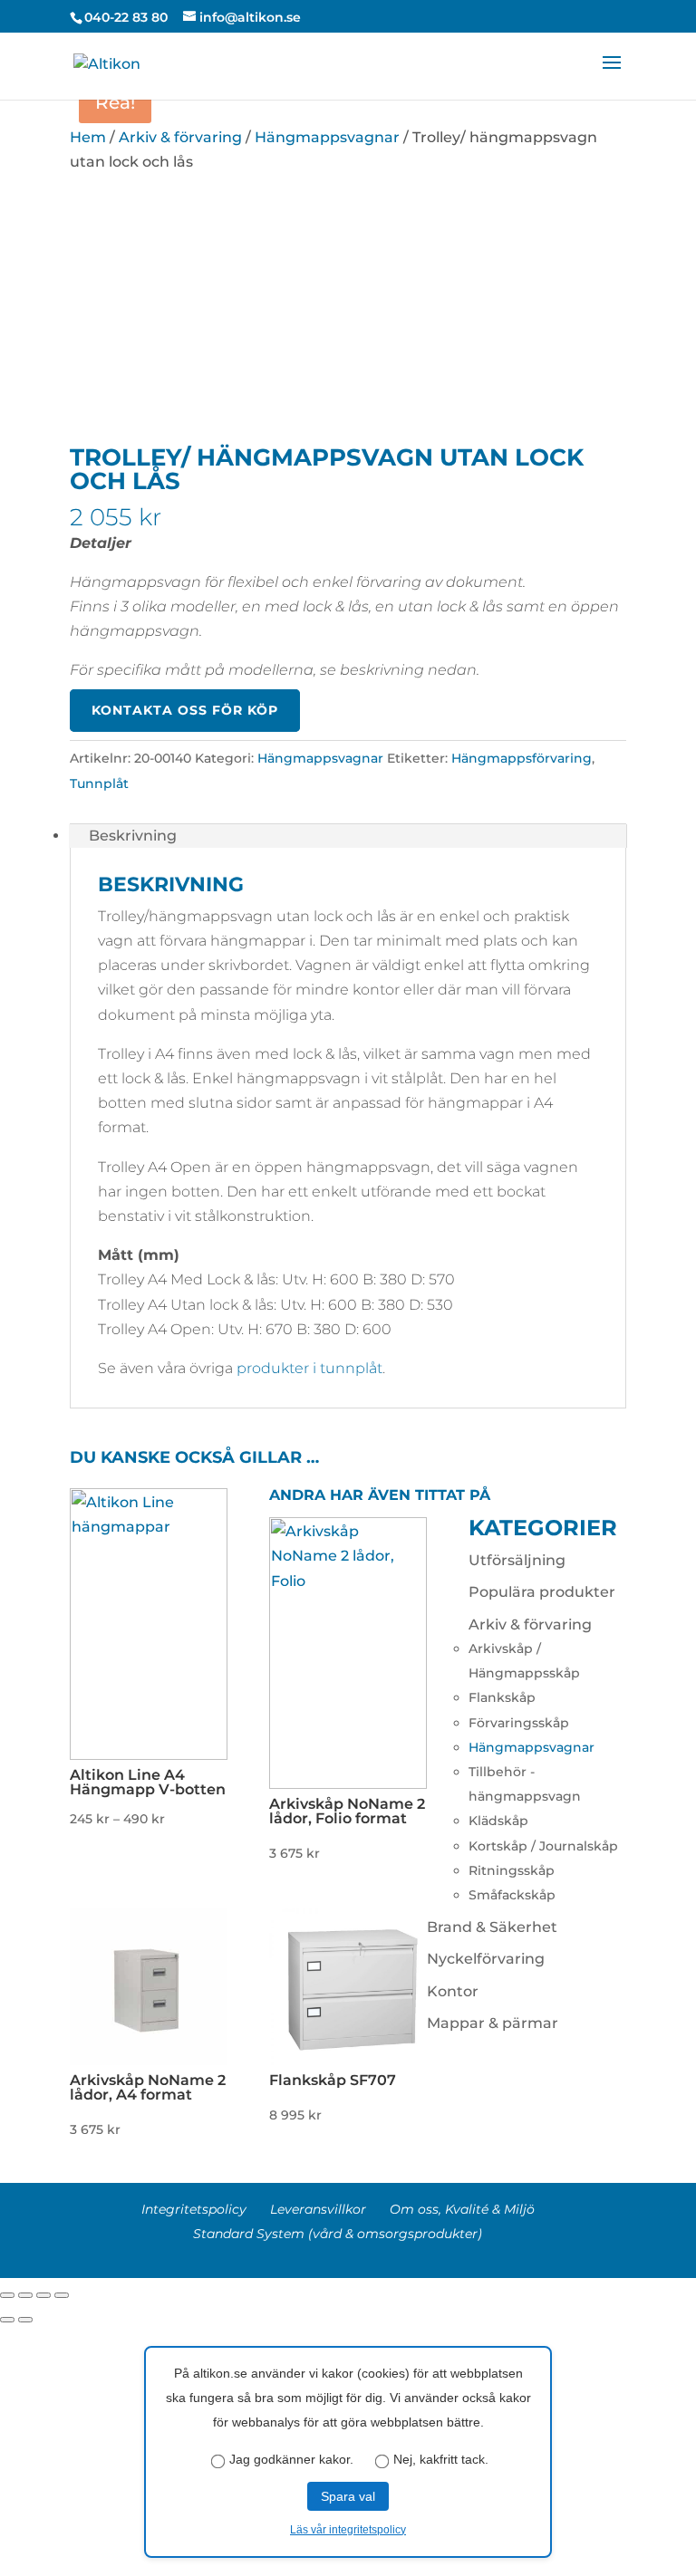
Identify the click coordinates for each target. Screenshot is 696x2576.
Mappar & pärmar (493, 2023)
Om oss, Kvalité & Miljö (462, 2209)
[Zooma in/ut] (62, 2295)
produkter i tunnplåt (309, 1368)
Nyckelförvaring (486, 1959)
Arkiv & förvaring (180, 137)
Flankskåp (502, 1697)
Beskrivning (133, 836)
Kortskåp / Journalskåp (543, 1846)
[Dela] (25, 2295)
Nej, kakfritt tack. (441, 2459)
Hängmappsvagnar (327, 137)
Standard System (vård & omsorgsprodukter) (338, 2234)
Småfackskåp (512, 1895)
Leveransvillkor (318, 2209)
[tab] (348, 836)
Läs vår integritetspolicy (348, 2530)
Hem (88, 137)
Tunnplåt (99, 783)
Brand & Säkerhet (492, 1927)
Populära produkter (542, 1592)
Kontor (453, 1991)
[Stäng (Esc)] (7, 2295)
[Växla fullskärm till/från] (43, 2295)
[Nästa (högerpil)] (25, 2320)
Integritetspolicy (194, 2209)
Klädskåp (498, 1821)
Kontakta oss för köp (185, 711)
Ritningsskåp (512, 1870)
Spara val (348, 2496)
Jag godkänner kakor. (291, 2459)
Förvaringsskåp (519, 1723)
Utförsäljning (517, 1560)
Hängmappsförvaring (522, 758)
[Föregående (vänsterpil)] (7, 2320)
